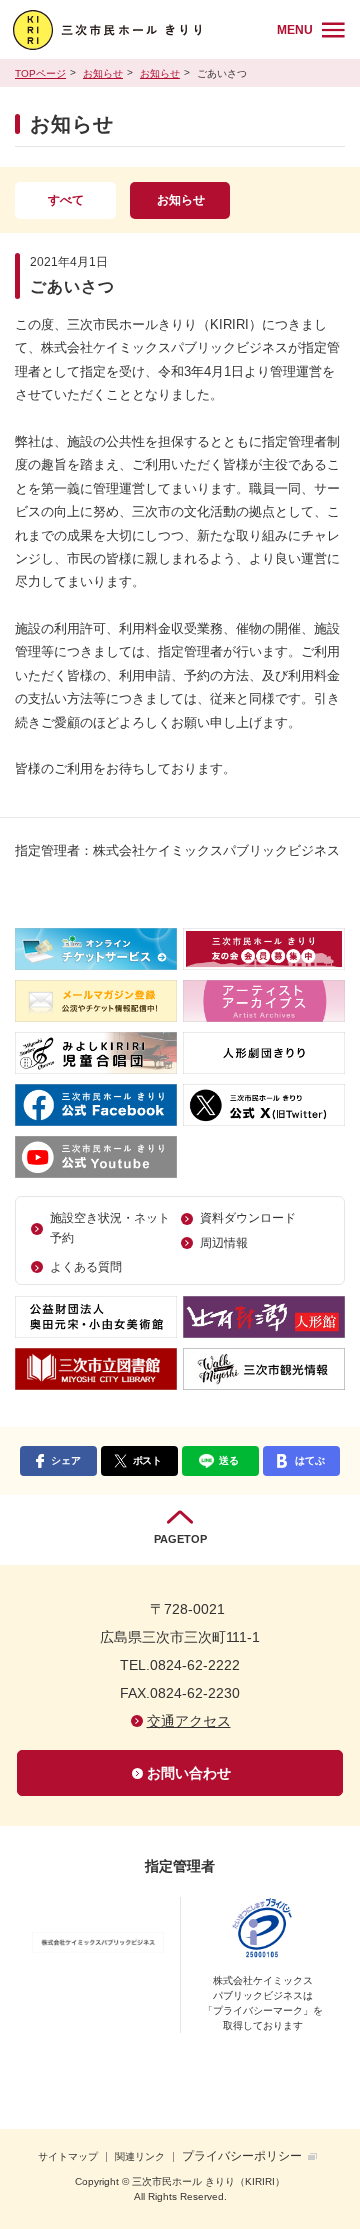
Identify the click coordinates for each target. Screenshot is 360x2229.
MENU (295, 30)
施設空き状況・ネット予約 (110, 1227)
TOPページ (40, 73)
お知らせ (103, 73)
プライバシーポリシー (242, 2156)
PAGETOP (180, 1539)
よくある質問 (86, 1267)
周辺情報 (224, 1243)
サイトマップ (68, 2156)
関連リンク (140, 2156)
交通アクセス (189, 1721)
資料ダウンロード (248, 1218)
